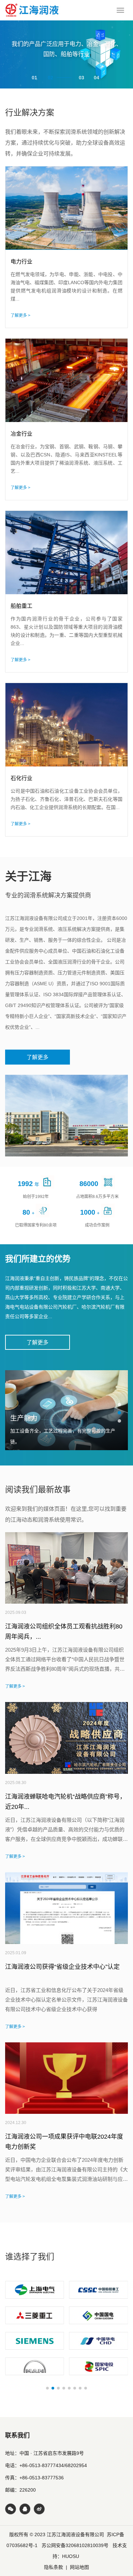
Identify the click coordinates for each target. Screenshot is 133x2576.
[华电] (99, 2341)
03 (82, 78)
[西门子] (35, 2341)
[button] (119, 1405)
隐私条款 (54, 2567)
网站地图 (79, 2567)
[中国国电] (99, 2315)
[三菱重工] (35, 2315)
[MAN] (35, 2366)
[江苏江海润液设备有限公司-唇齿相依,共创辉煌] (32, 10)
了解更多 (38, 1057)
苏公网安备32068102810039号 (75, 2545)
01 (34, 78)
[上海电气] (35, 2290)
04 (97, 78)
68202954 (76, 2465)
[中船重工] (99, 2290)
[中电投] (99, 2366)
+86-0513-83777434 (42, 2465)
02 (50, 78)
